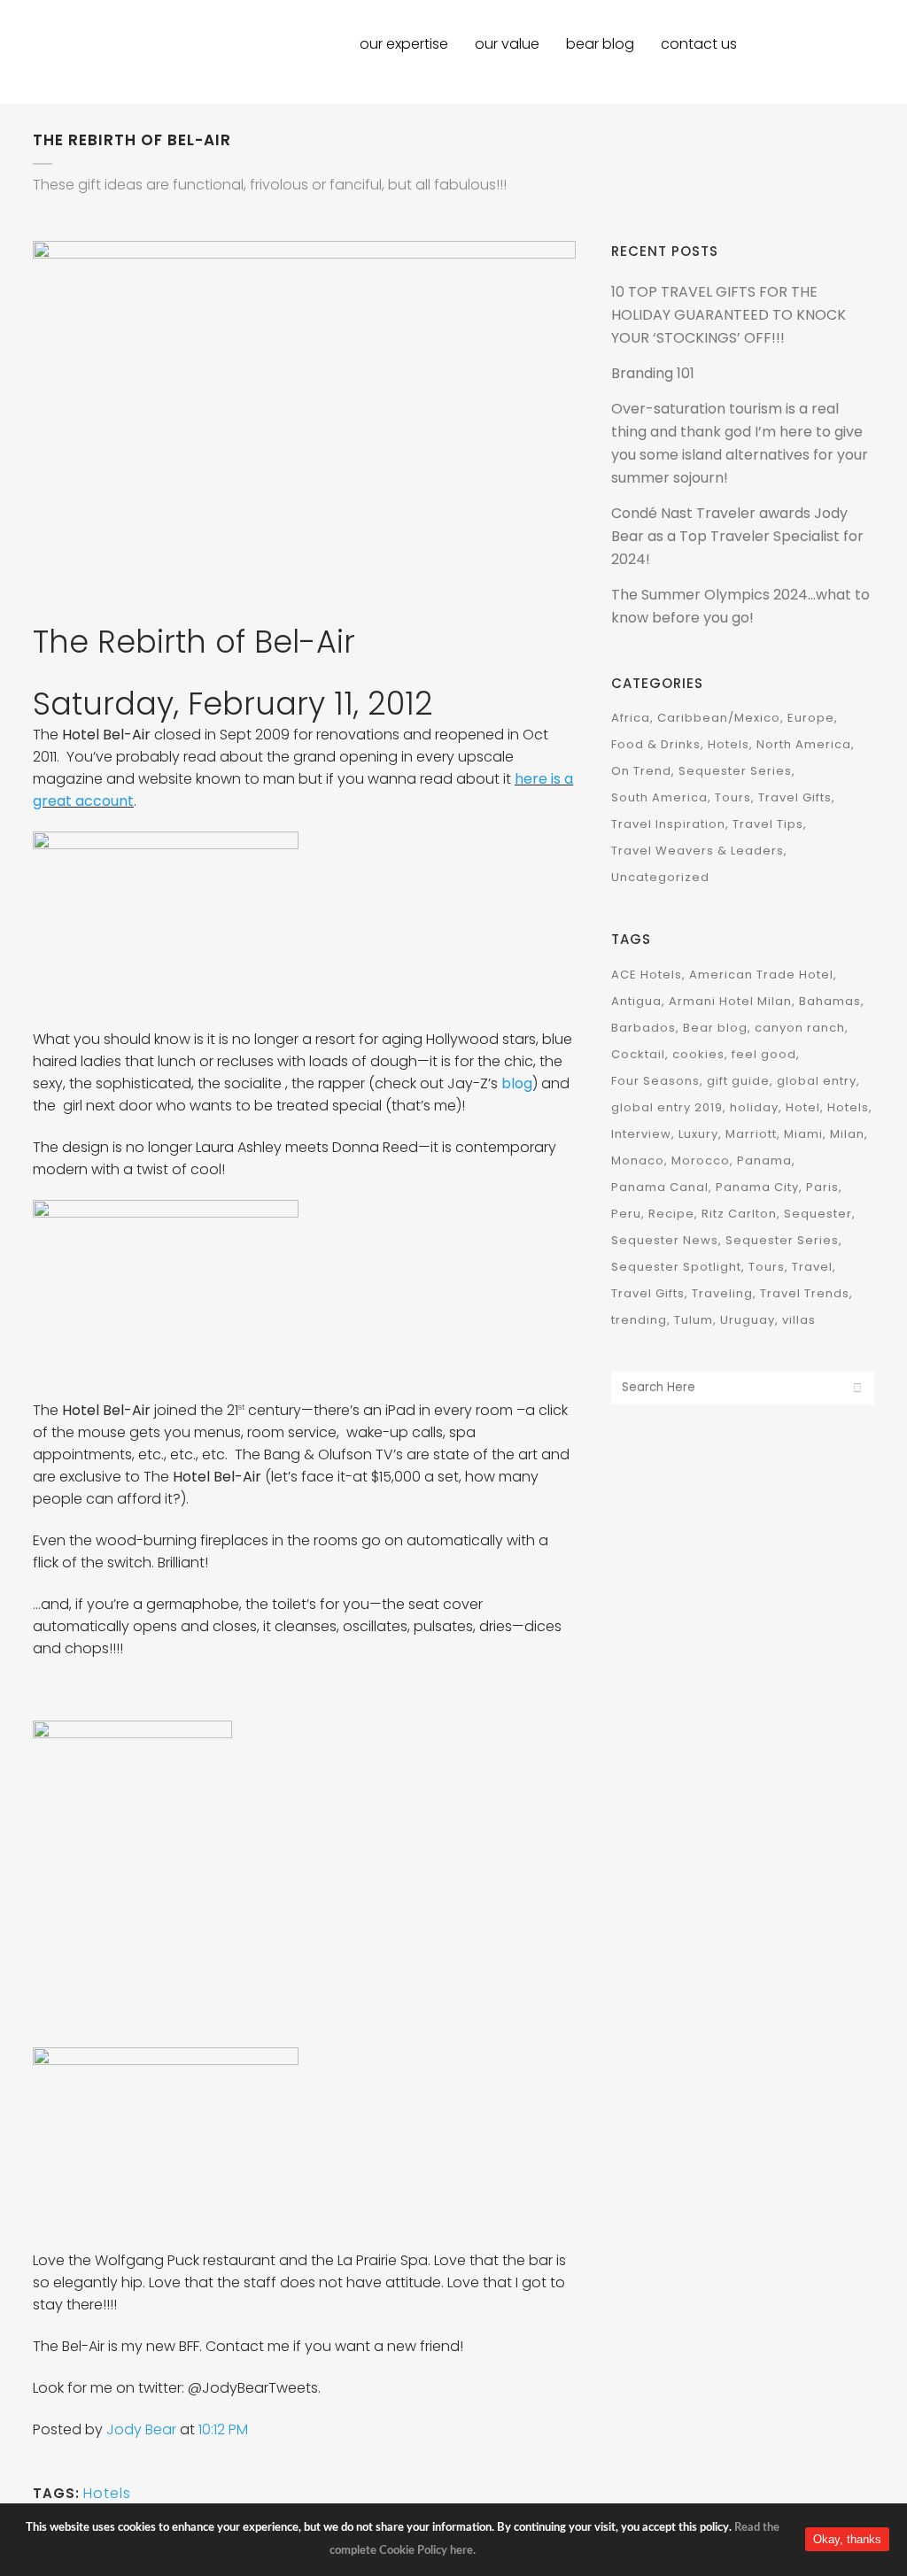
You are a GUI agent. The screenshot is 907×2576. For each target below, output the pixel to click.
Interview (641, 1134)
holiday (754, 1107)
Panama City (757, 1187)
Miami (803, 1134)
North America (804, 744)
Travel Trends (805, 1293)
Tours (733, 797)
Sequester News (665, 1240)
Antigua (636, 1001)
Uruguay (748, 1320)
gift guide (738, 1081)
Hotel (803, 1107)
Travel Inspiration (668, 824)
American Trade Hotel (761, 975)
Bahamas (830, 1001)
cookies (698, 1054)
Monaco (638, 1160)
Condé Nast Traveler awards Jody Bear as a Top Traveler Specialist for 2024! (737, 536)
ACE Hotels (647, 975)
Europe (811, 718)
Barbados (643, 1028)
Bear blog (715, 1028)
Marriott (751, 1134)
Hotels (107, 2493)
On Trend (641, 771)
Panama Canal (660, 1187)
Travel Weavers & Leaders (698, 851)
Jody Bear (143, 2429)
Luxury (698, 1134)
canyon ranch (800, 1028)
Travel (812, 1267)
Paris (822, 1187)
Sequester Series (735, 771)
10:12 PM (223, 2429)
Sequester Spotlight (676, 1267)
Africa (631, 718)
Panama (764, 1160)
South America (659, 797)
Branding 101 (653, 373)
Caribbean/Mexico (719, 718)
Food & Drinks (656, 744)
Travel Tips (768, 824)
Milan (847, 1134)
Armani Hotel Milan (730, 1001)
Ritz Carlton (739, 1214)
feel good (764, 1054)
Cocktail (638, 1054)
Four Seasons (655, 1081)
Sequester (818, 1214)
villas (799, 1320)
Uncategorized (660, 877)
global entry (817, 1081)
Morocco (701, 1160)
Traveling (722, 1293)
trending (639, 1320)
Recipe (671, 1214)
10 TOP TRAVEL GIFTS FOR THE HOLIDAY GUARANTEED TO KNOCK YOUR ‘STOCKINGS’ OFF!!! (729, 315)
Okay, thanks (847, 2539)
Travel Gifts (795, 797)
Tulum (694, 1320)
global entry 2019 (667, 1107)
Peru (626, 1214)
